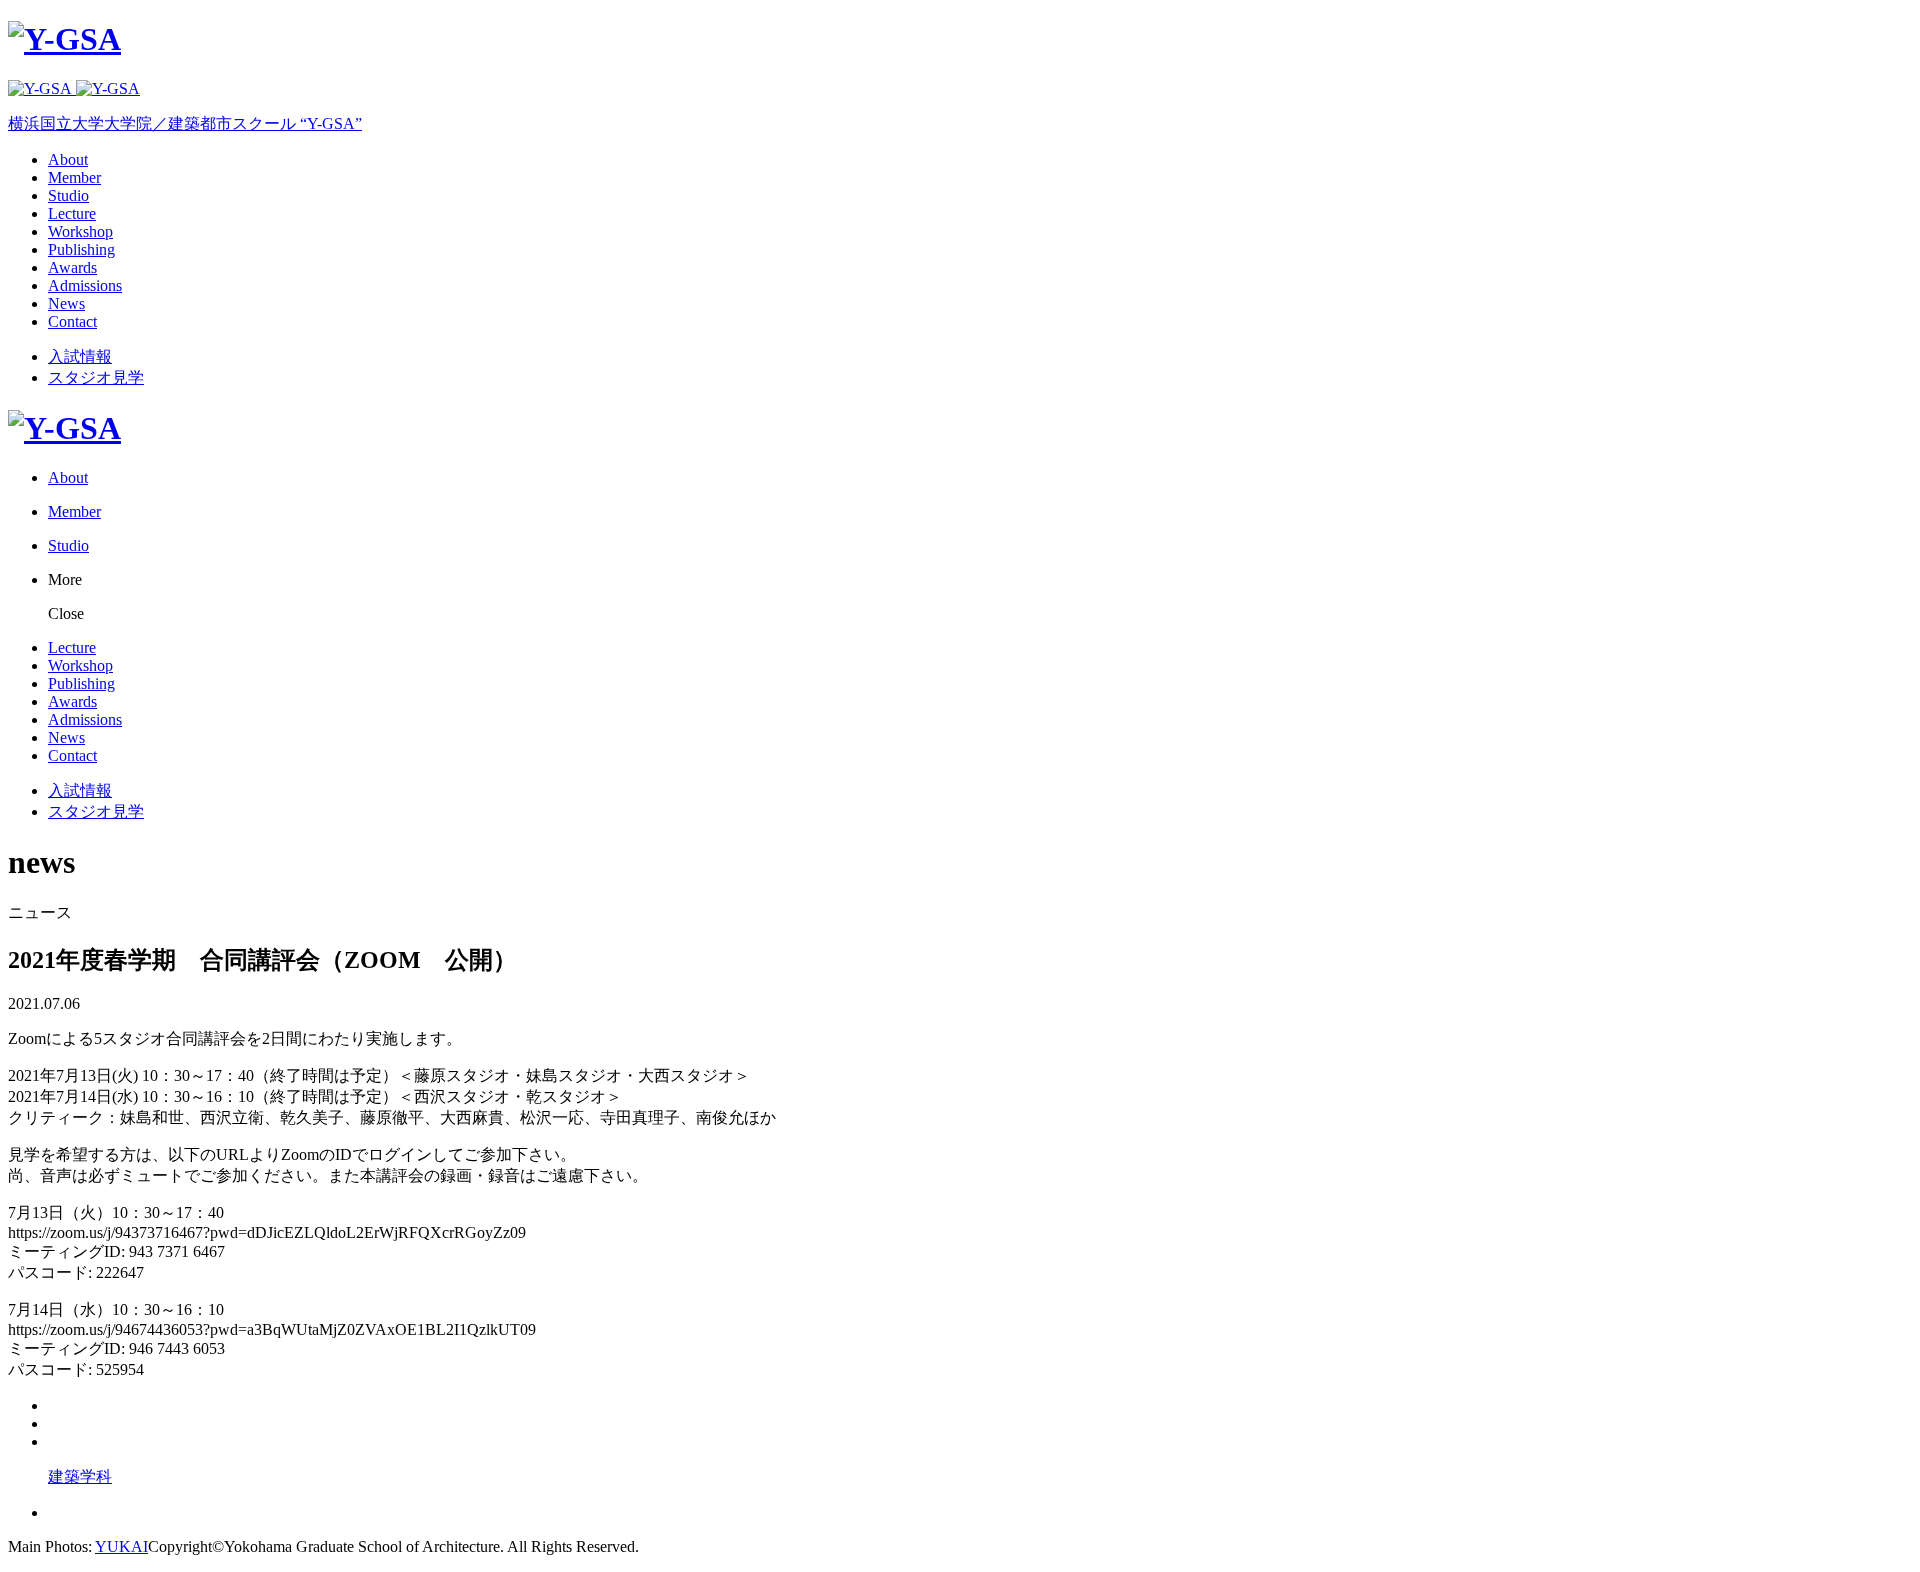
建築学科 (80, 1476)
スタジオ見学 (96, 377)
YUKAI (121, 1546)
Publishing (81, 249)
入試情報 (80, 356)
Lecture (72, 213)
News (66, 303)
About (68, 159)
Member (74, 177)
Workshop (80, 231)
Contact (72, 321)
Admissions (85, 285)
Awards (72, 267)
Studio (68, 195)
